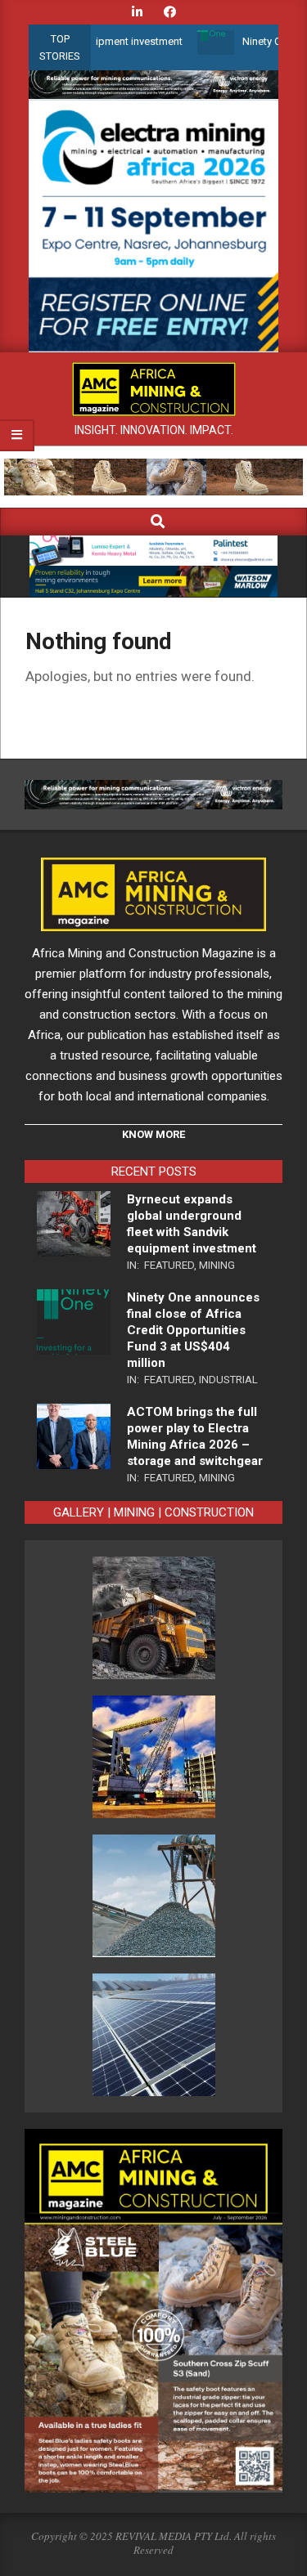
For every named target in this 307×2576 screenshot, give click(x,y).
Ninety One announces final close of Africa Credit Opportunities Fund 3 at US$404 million (193, 1330)
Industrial (228, 1380)
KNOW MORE (153, 1134)
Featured (169, 1265)
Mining (217, 1265)
